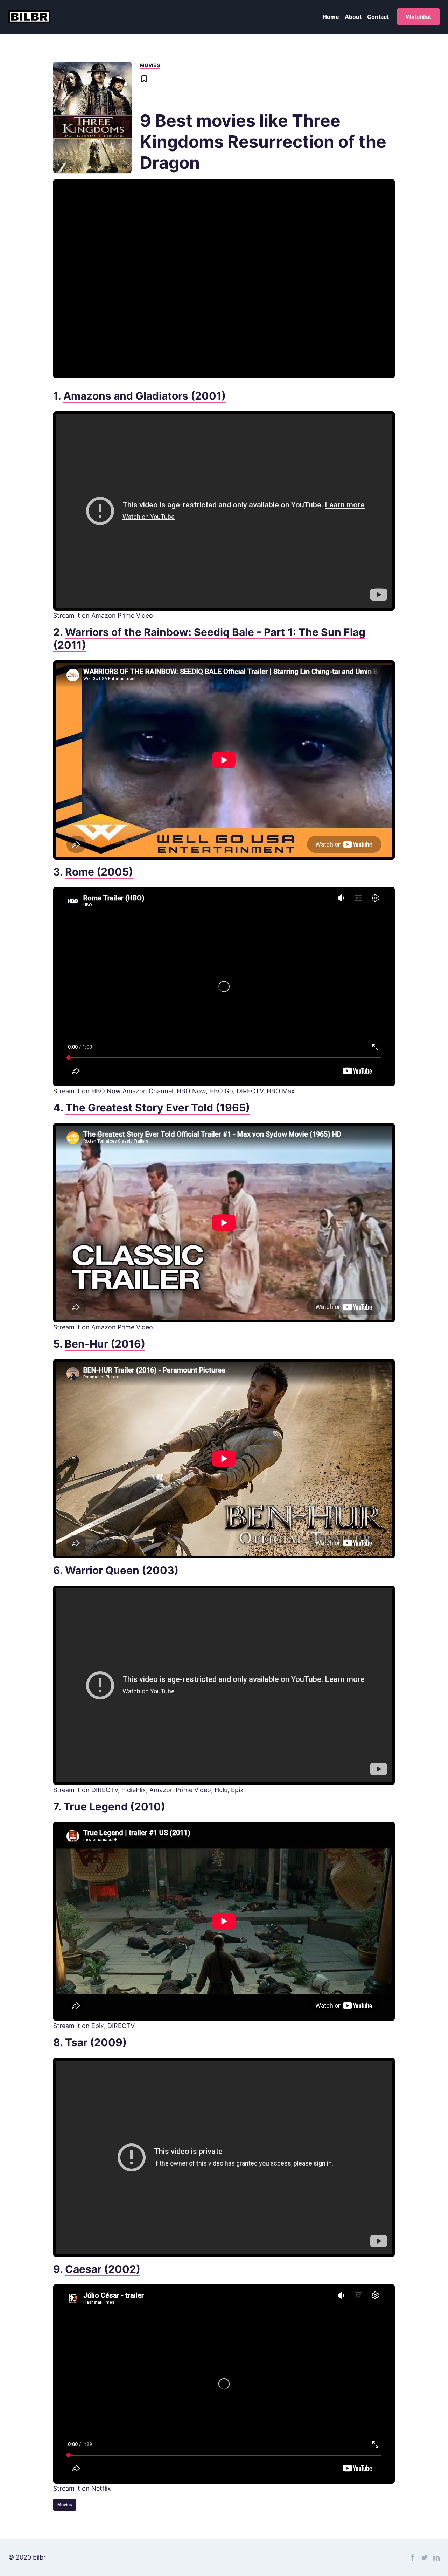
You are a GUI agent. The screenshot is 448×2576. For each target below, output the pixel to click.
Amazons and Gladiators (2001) (145, 396)
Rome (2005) (99, 872)
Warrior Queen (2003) (122, 1570)
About (353, 17)
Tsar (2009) (96, 2042)
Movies (150, 65)
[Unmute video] (224, 279)
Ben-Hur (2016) (105, 1344)
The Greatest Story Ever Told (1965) (158, 1108)
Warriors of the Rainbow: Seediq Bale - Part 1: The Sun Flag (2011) (209, 639)
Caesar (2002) (103, 2269)
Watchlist (418, 17)
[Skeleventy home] (29, 17)
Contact (378, 17)
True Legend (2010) (114, 1806)
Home (331, 17)
